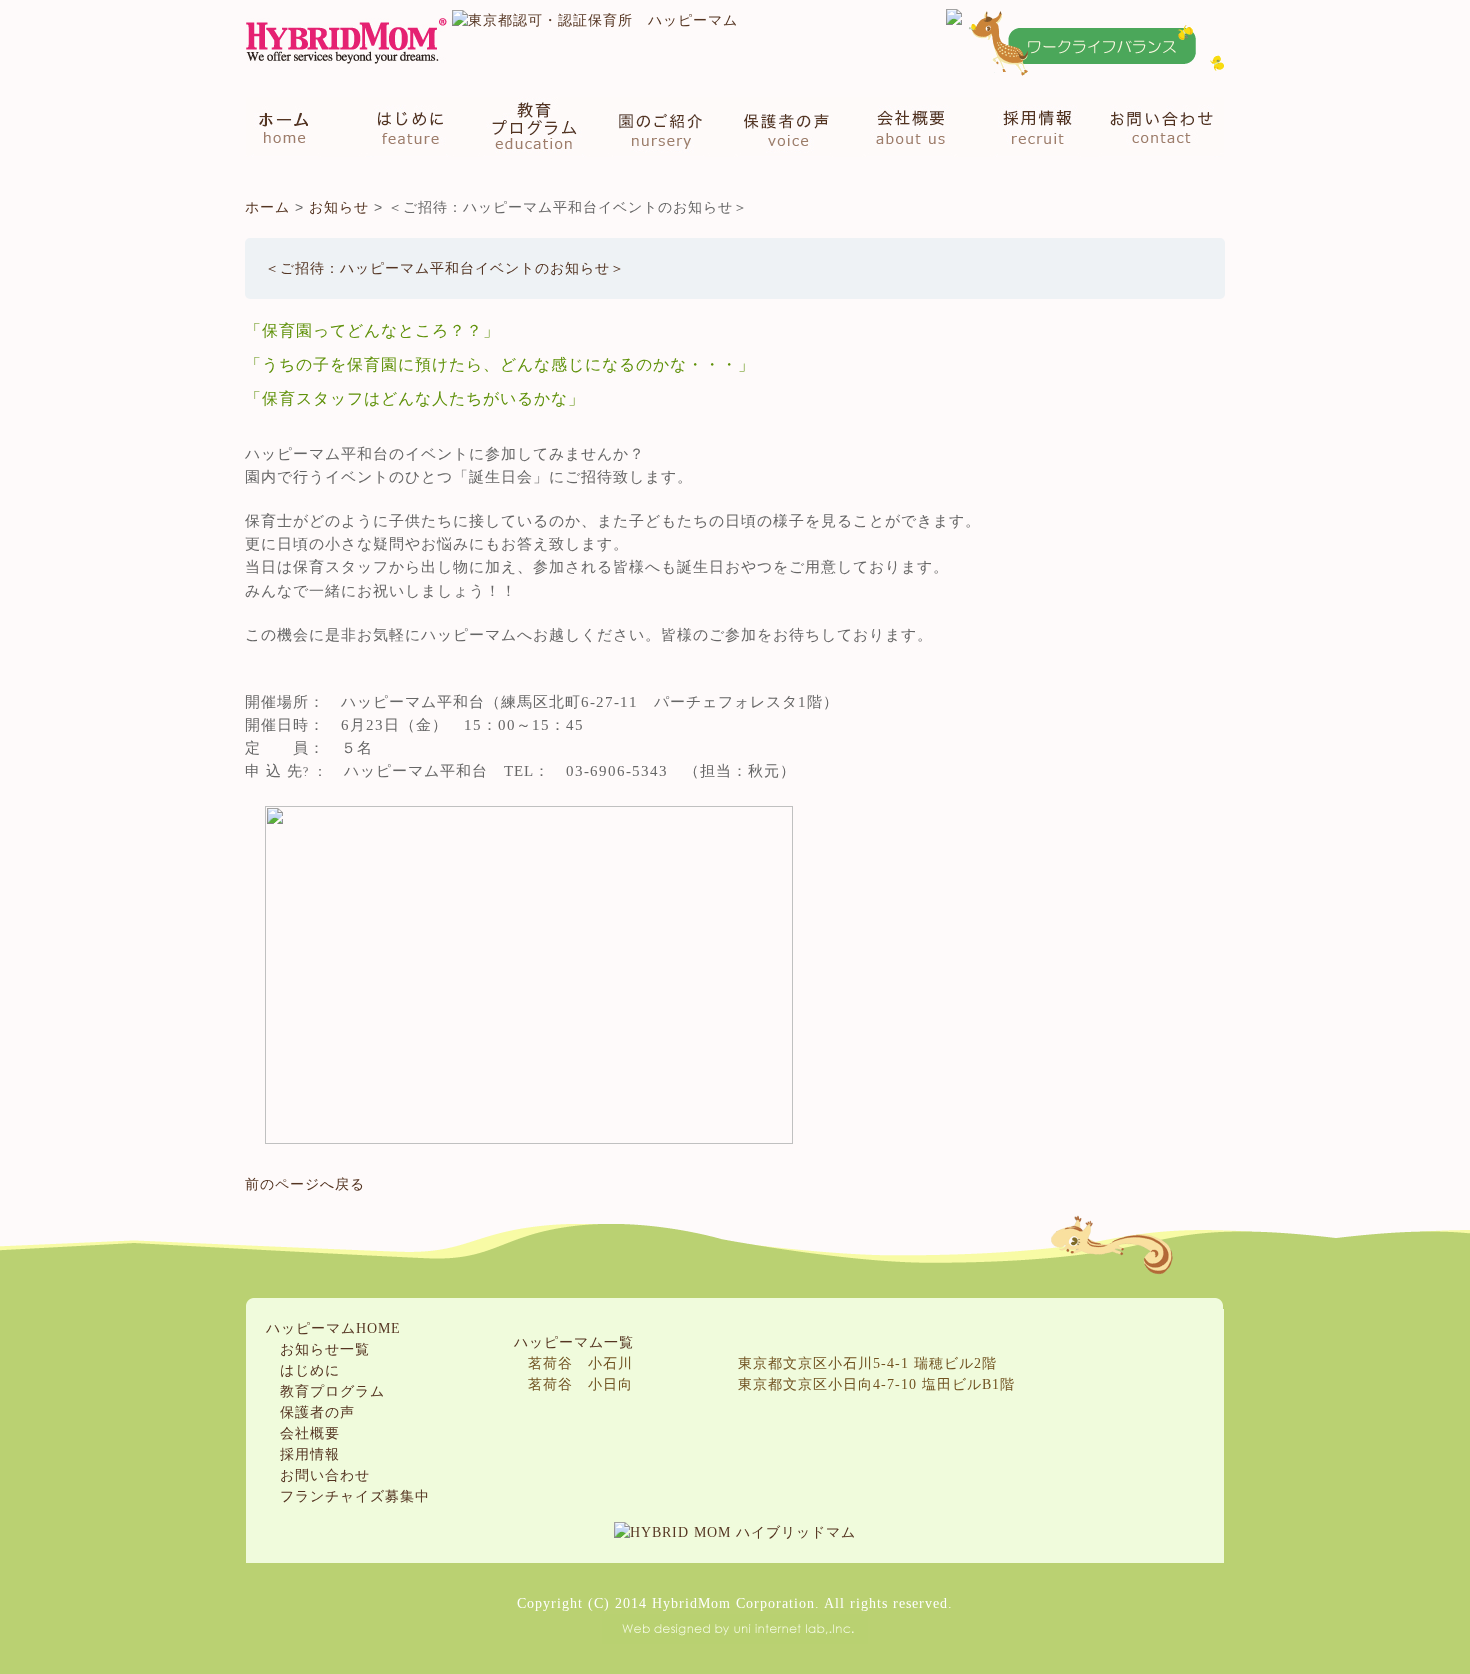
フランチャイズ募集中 (355, 1496)
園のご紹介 (662, 127)
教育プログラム (534, 127)
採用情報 (1031, 127)
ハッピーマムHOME (333, 1328)
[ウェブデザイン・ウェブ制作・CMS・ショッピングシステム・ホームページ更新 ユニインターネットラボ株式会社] (735, 1624)
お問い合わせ (1157, 127)
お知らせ (339, 207)
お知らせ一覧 (325, 1349)
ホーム (294, 127)
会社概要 (911, 127)
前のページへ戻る (305, 1184)
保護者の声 (786, 127)
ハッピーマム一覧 (574, 1342)
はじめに (405, 127)
